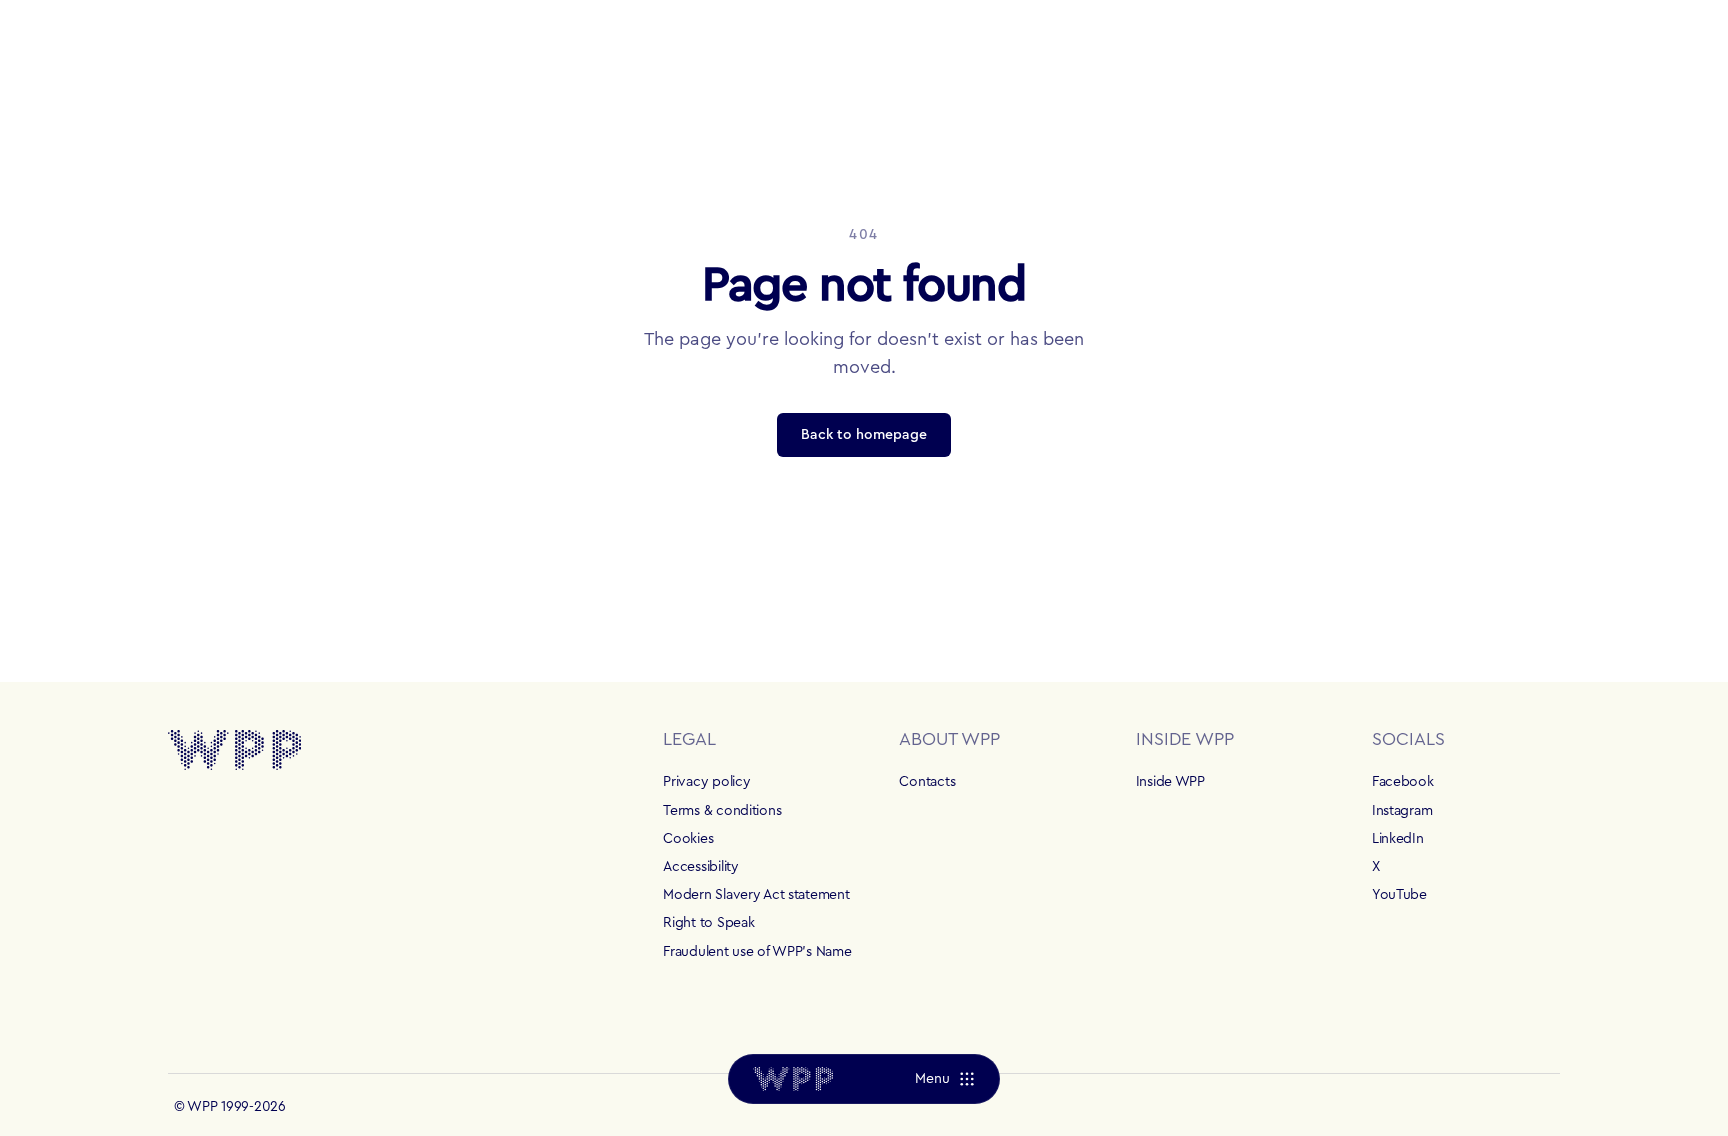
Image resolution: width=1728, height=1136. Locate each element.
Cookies (688, 839)
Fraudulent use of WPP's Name (757, 952)
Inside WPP (1170, 782)
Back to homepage (864, 435)
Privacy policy (706, 782)
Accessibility (700, 867)
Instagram (1402, 811)
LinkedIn (1398, 839)
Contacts (927, 782)
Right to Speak (708, 923)
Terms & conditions (722, 811)
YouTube (1399, 895)
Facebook (1403, 782)
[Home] (793, 1079)
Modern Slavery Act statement (756, 895)
